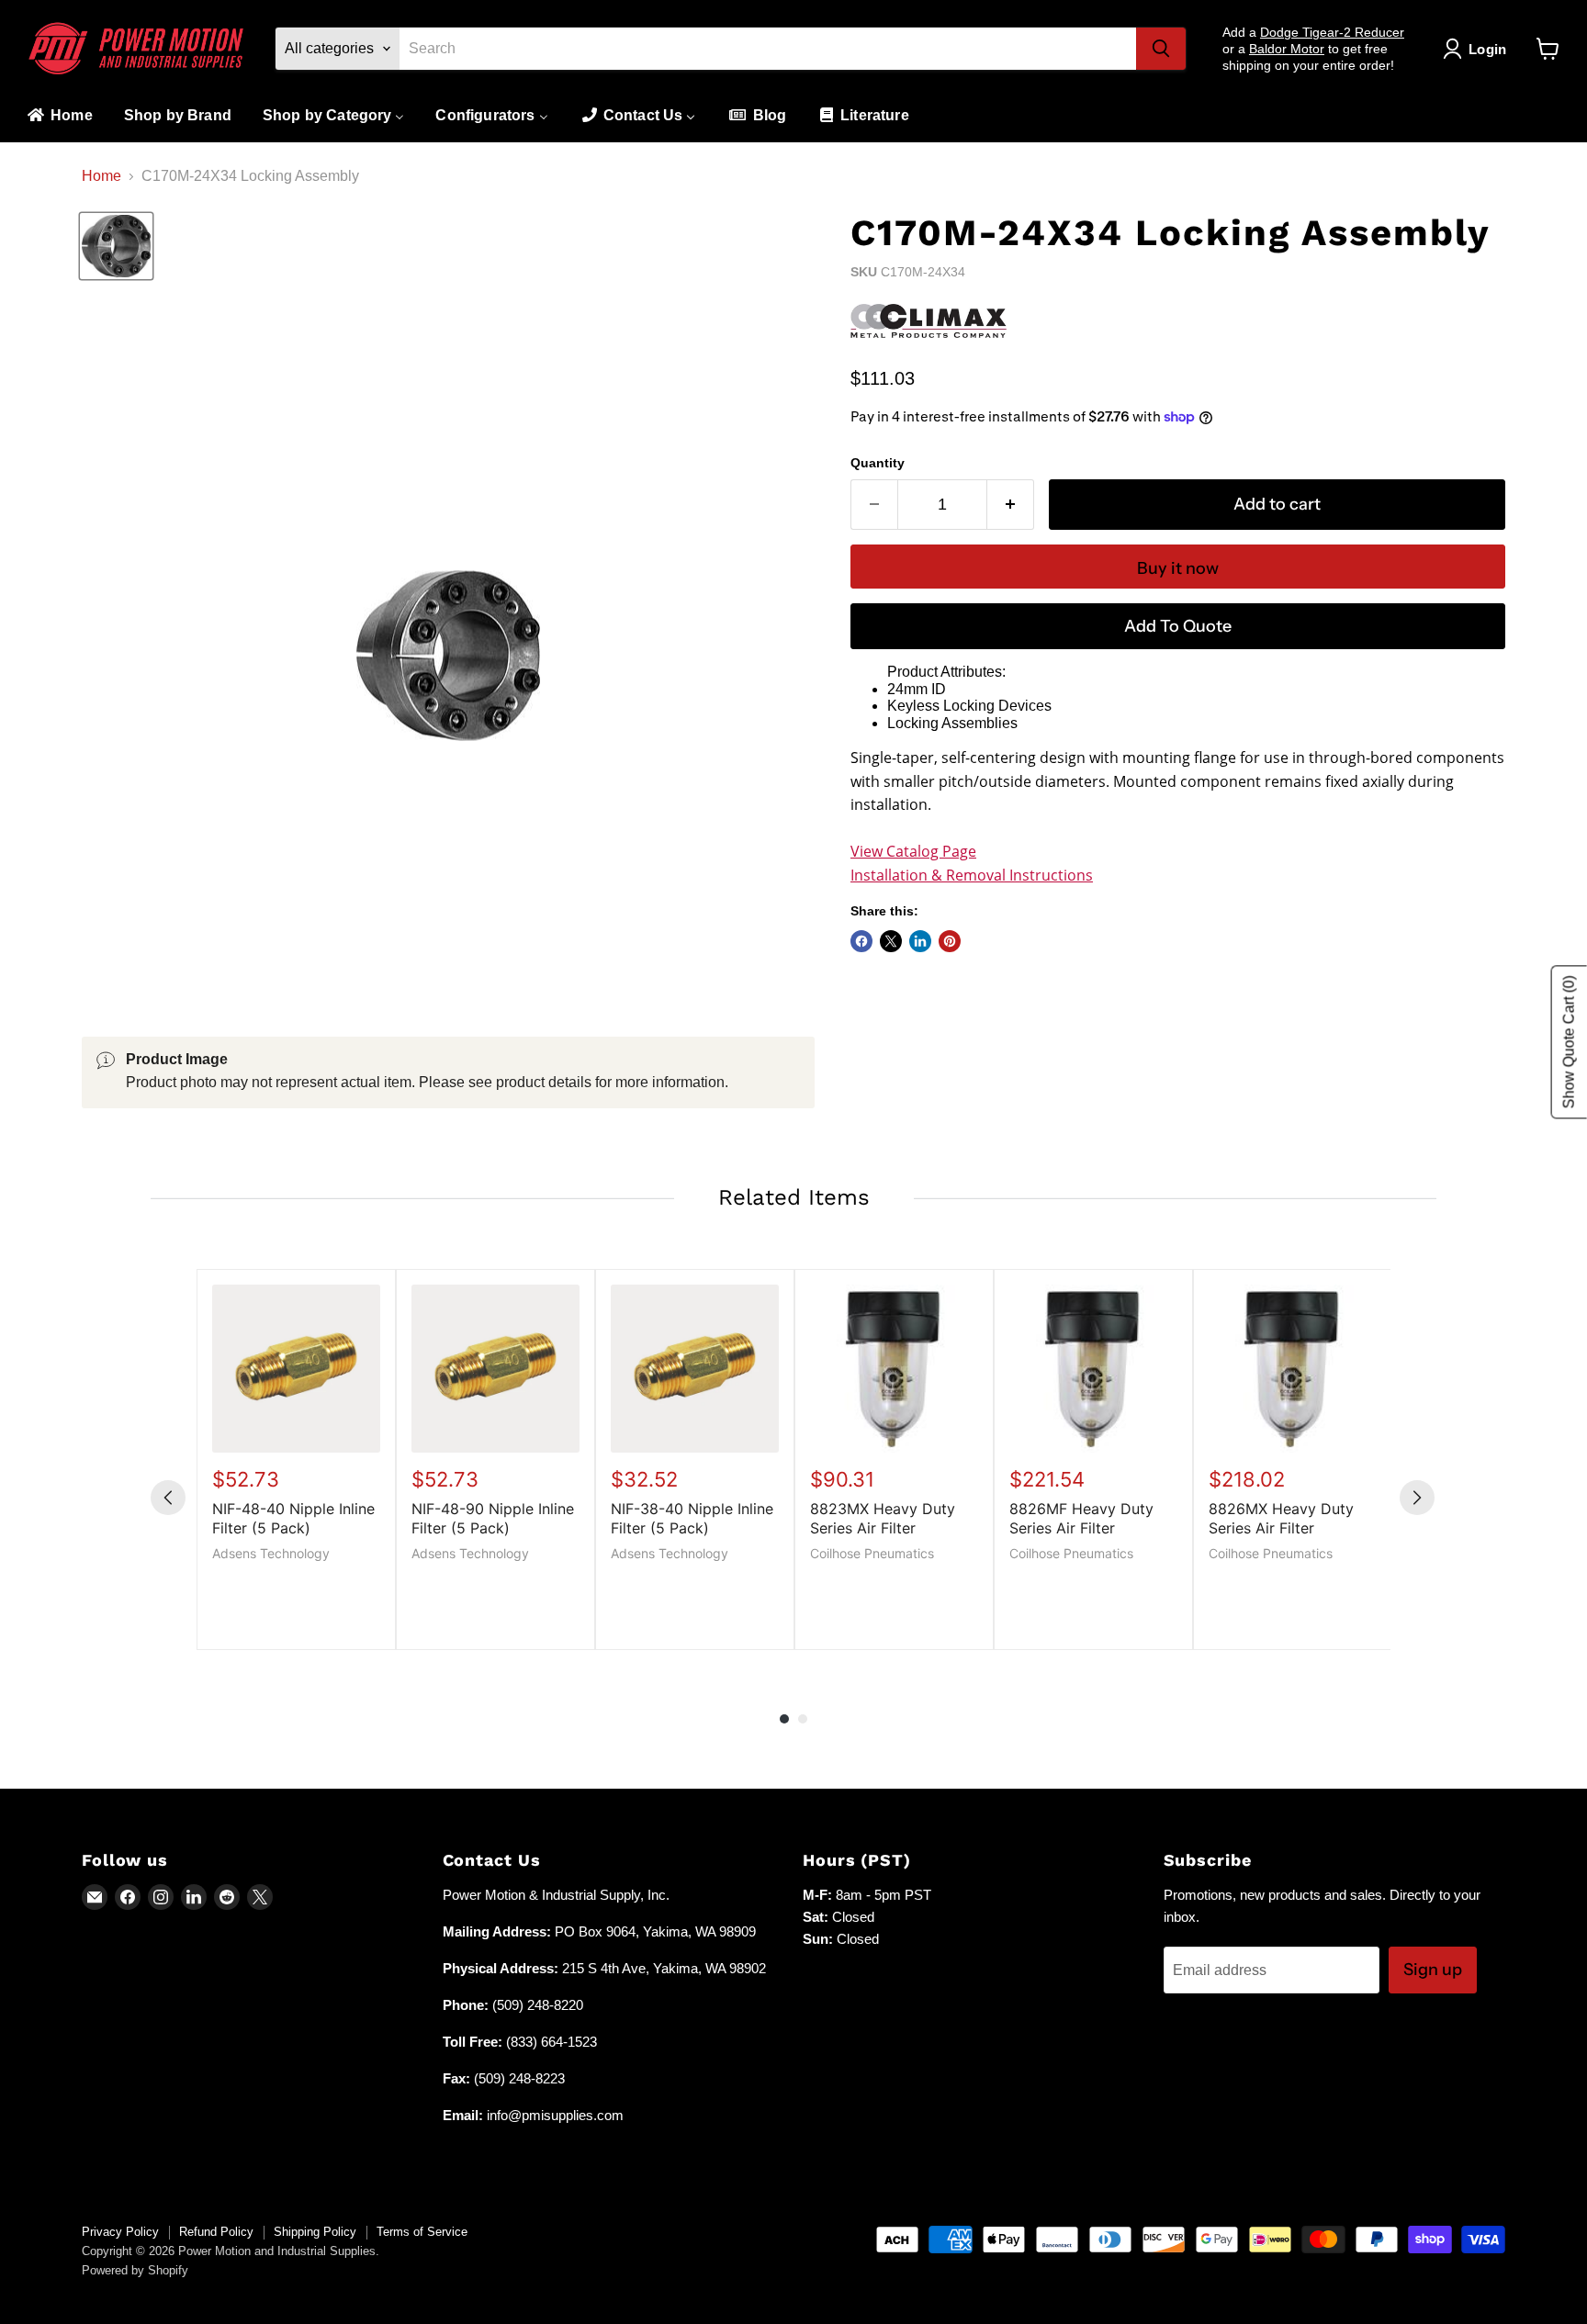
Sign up (1433, 1970)
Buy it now (1178, 568)
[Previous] (168, 1498)
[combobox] (768, 49)
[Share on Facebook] (861, 941)
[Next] (1417, 1498)
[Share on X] (891, 941)
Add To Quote (1178, 626)
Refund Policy (216, 2232)
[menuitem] (59, 116)
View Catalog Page (913, 851)
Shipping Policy (315, 2232)
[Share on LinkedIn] (920, 941)
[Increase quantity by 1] (1011, 505)
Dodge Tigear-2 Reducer (1332, 32)
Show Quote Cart (1569, 1043)
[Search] (1161, 49)
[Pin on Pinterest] (950, 941)
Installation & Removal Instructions (972, 875)
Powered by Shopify (135, 2270)
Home (101, 176)
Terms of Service (422, 2232)
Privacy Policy (120, 2232)
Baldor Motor (1287, 49)
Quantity (878, 463)
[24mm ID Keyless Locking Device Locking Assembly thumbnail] (116, 247)
